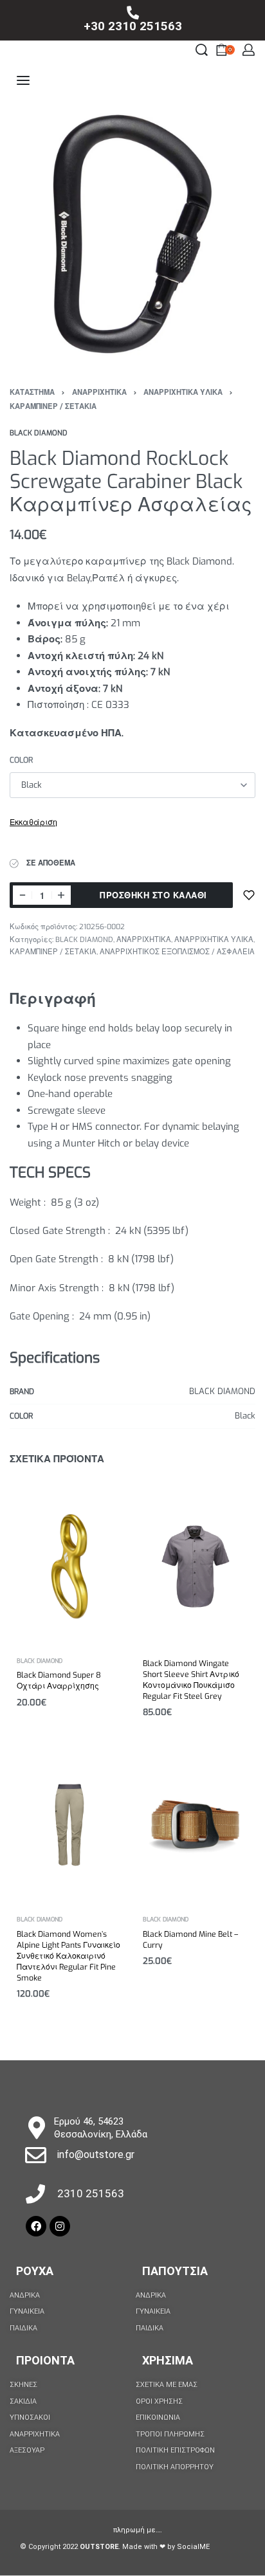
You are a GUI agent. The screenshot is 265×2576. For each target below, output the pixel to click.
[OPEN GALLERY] (132, 234)
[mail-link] (36, 2155)
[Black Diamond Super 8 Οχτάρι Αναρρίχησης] (69, 1566)
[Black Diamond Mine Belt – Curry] (196, 1825)
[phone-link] (132, 13)
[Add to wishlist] (249, 895)
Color (21, 760)
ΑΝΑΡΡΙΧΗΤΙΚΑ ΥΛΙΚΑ (183, 393)
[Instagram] (60, 2226)
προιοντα (45, 2360)
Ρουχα (35, 2271)
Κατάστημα (32, 393)
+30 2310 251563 (133, 26)
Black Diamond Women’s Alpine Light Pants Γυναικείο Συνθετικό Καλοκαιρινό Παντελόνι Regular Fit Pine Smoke (69, 1956)
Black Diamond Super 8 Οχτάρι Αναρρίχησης (59, 1681)
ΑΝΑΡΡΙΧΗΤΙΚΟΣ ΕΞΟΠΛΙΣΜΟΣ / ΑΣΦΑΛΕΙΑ (177, 952)
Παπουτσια (175, 2271)
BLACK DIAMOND (84, 940)
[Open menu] (23, 80)
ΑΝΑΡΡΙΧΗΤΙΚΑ (99, 393)
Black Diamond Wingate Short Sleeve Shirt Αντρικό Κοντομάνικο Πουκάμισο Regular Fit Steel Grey (191, 1680)
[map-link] (36, 2127)
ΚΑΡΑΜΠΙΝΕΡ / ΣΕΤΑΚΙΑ (53, 407)
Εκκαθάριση (33, 822)
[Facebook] (36, 2226)
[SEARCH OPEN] (202, 50)
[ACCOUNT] (249, 50)
